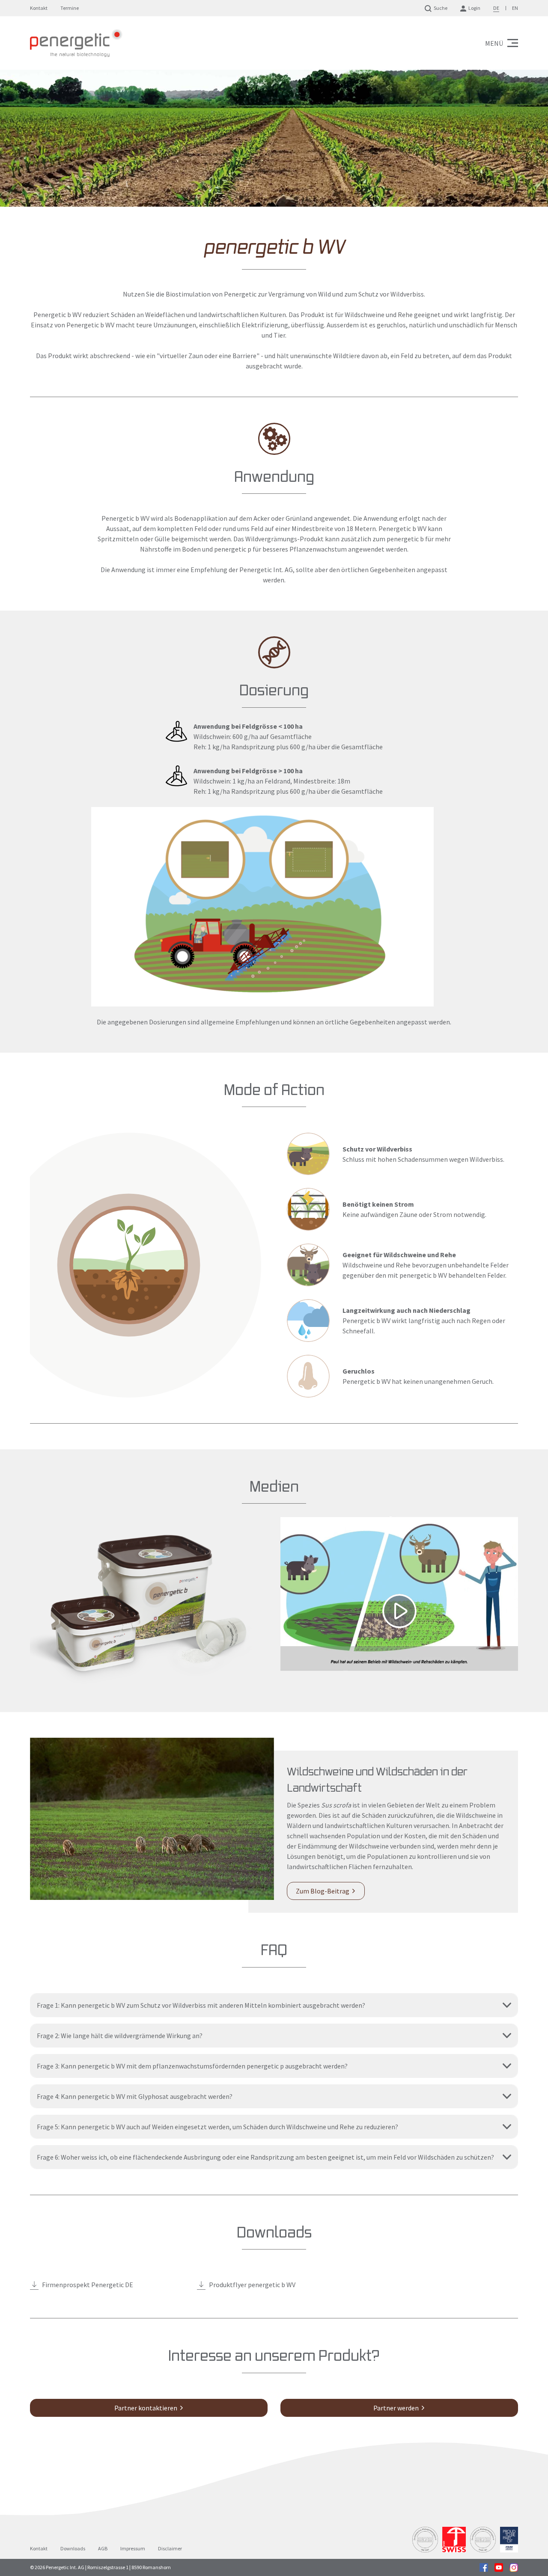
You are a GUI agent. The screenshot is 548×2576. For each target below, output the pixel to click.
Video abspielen (399, 1594)
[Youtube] (499, 2567)
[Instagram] (514, 2567)
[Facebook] (484, 2567)
